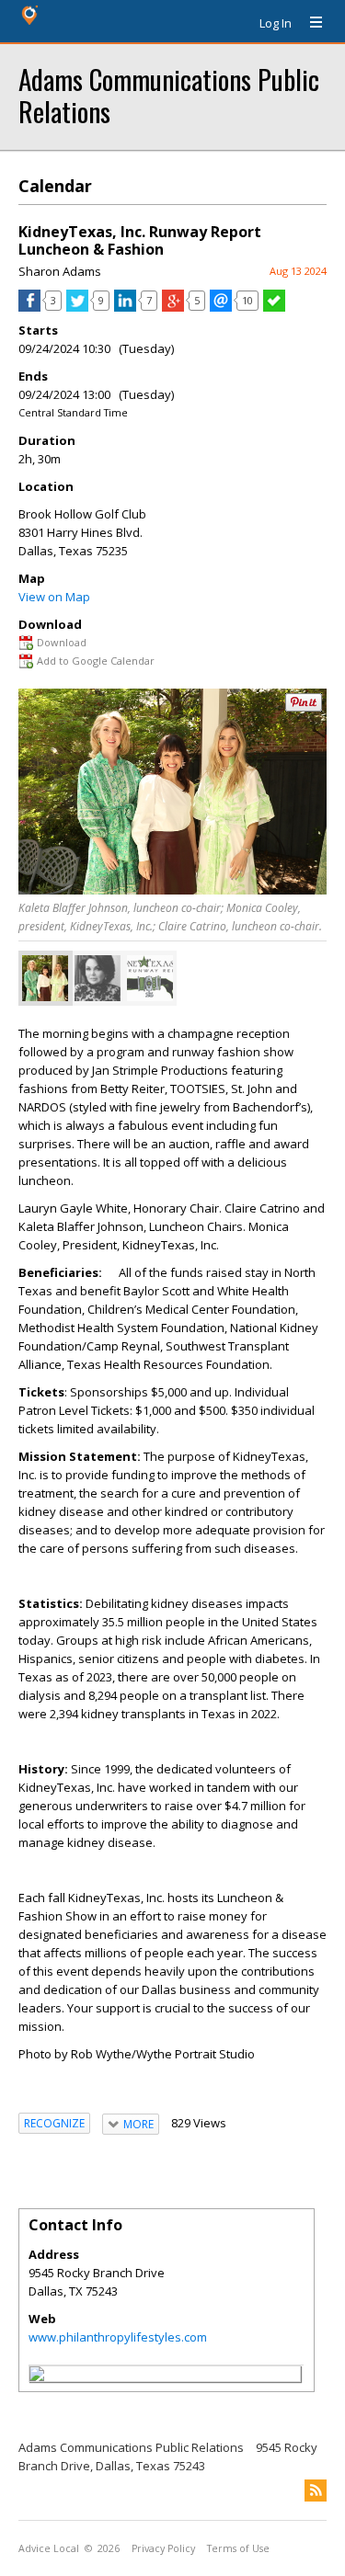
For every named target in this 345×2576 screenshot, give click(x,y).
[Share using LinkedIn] (125, 307)
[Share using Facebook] (29, 307)
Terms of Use (238, 2548)
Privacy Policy (163, 2548)
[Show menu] (309, 23)
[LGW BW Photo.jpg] (98, 978)
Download (62, 642)
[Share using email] (221, 307)
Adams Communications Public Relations (169, 95)
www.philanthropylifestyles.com (118, 2337)
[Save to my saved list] (274, 307)
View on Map (54, 597)
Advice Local (49, 2548)
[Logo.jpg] (150, 978)
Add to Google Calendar (96, 661)
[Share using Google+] (173, 307)
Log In (276, 23)
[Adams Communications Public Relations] (37, 2377)
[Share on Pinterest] (304, 707)
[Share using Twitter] (77, 307)
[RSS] (316, 2491)
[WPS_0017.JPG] (45, 978)
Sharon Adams (60, 271)
